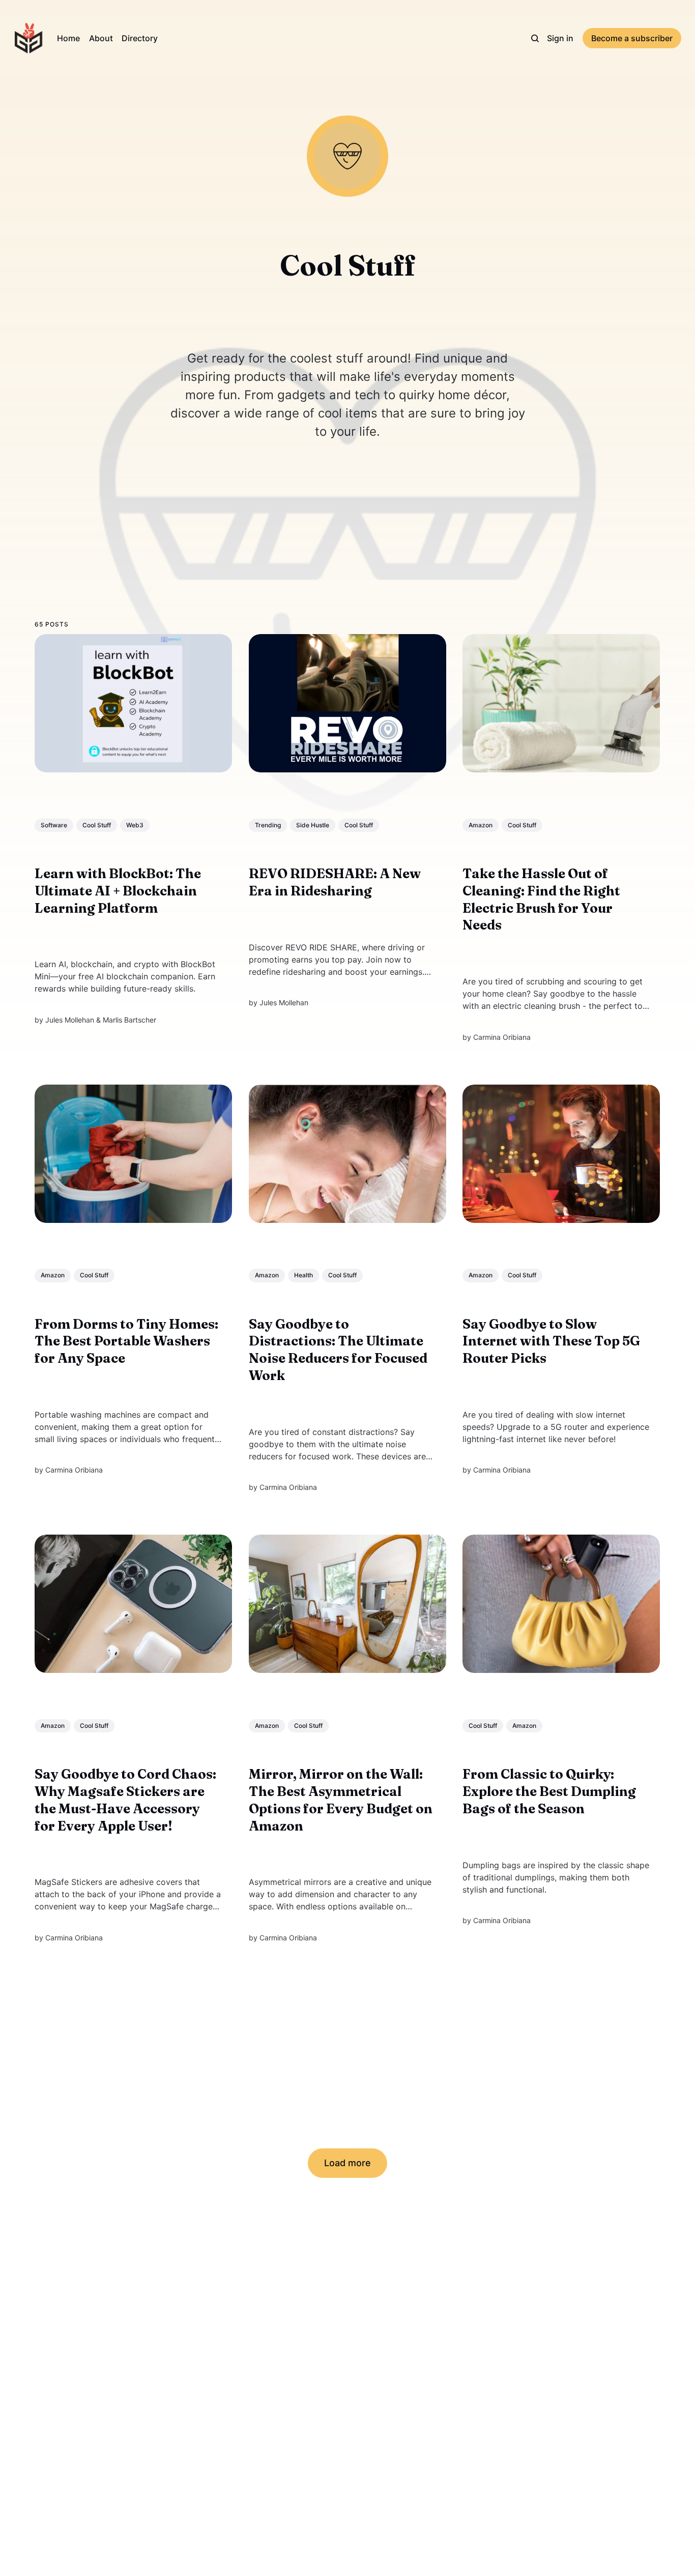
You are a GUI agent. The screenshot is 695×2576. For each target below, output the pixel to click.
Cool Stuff (97, 825)
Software (54, 825)
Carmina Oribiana (502, 1037)
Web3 (135, 825)
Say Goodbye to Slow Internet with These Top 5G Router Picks (552, 1341)
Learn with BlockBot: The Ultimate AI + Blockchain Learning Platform (118, 891)
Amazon (481, 825)
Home (68, 38)
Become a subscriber (632, 38)
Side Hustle (313, 825)
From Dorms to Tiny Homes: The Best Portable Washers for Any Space (126, 1341)
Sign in (560, 38)
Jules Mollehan (70, 1019)
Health (303, 1275)
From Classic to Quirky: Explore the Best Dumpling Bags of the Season (550, 1791)
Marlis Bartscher (129, 1019)
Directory (140, 38)
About (101, 38)
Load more (347, 2163)
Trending (268, 825)
